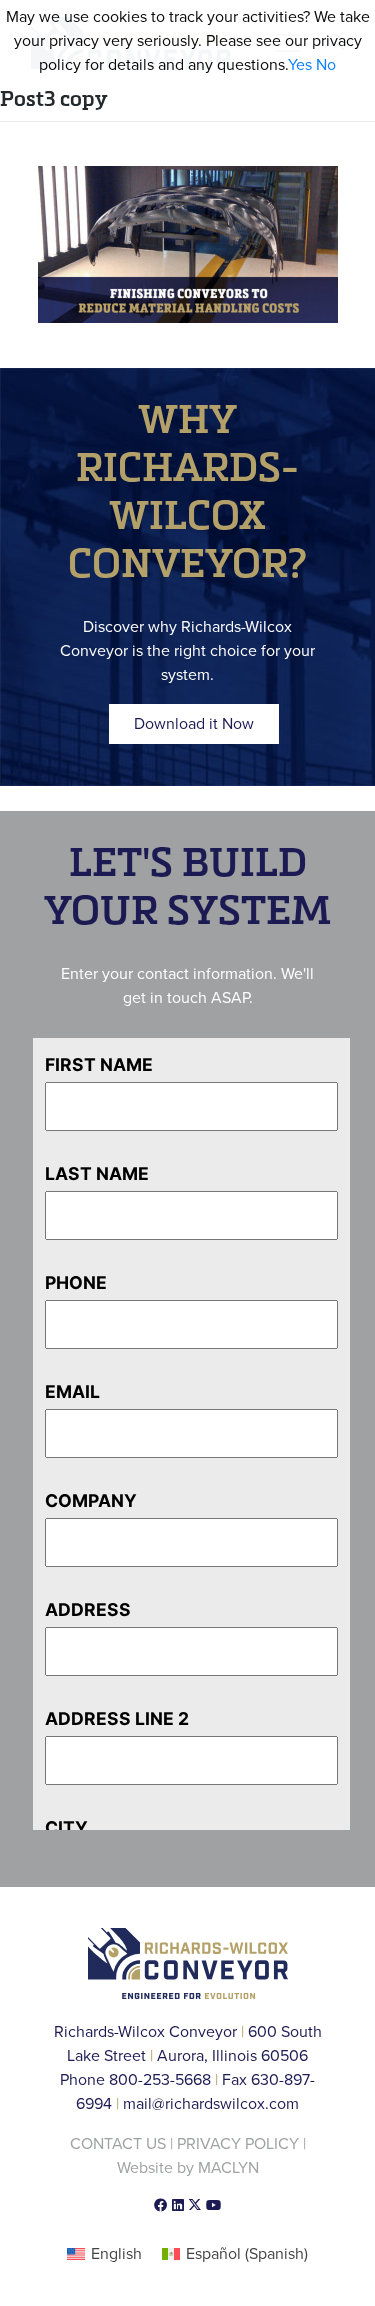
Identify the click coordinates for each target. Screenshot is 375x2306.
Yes (300, 65)
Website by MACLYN (188, 2168)
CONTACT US (118, 2144)
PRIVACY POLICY (238, 2144)
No (326, 65)
